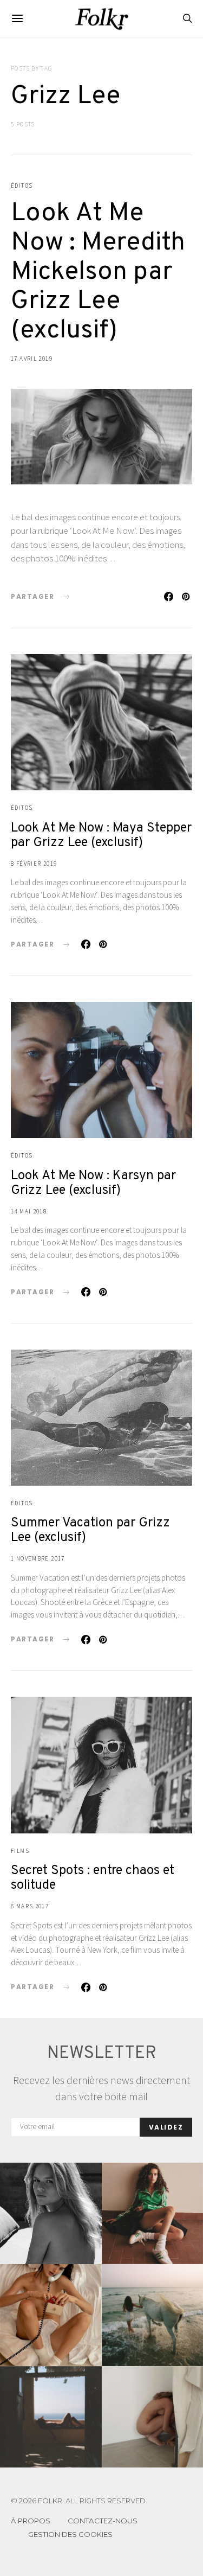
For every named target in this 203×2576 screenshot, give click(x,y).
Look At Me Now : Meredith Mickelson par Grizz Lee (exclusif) (98, 272)
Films (20, 1851)
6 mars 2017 (30, 1906)
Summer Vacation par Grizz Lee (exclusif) (90, 1530)
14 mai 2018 (29, 1211)
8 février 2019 (34, 864)
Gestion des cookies (70, 2534)
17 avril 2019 (32, 359)
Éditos (22, 186)
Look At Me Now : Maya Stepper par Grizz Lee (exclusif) (101, 836)
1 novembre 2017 (38, 1558)
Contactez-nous (103, 2521)
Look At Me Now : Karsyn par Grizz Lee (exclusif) (93, 1183)
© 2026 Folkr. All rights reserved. (79, 2501)
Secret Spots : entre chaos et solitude (93, 1878)
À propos (31, 2521)
